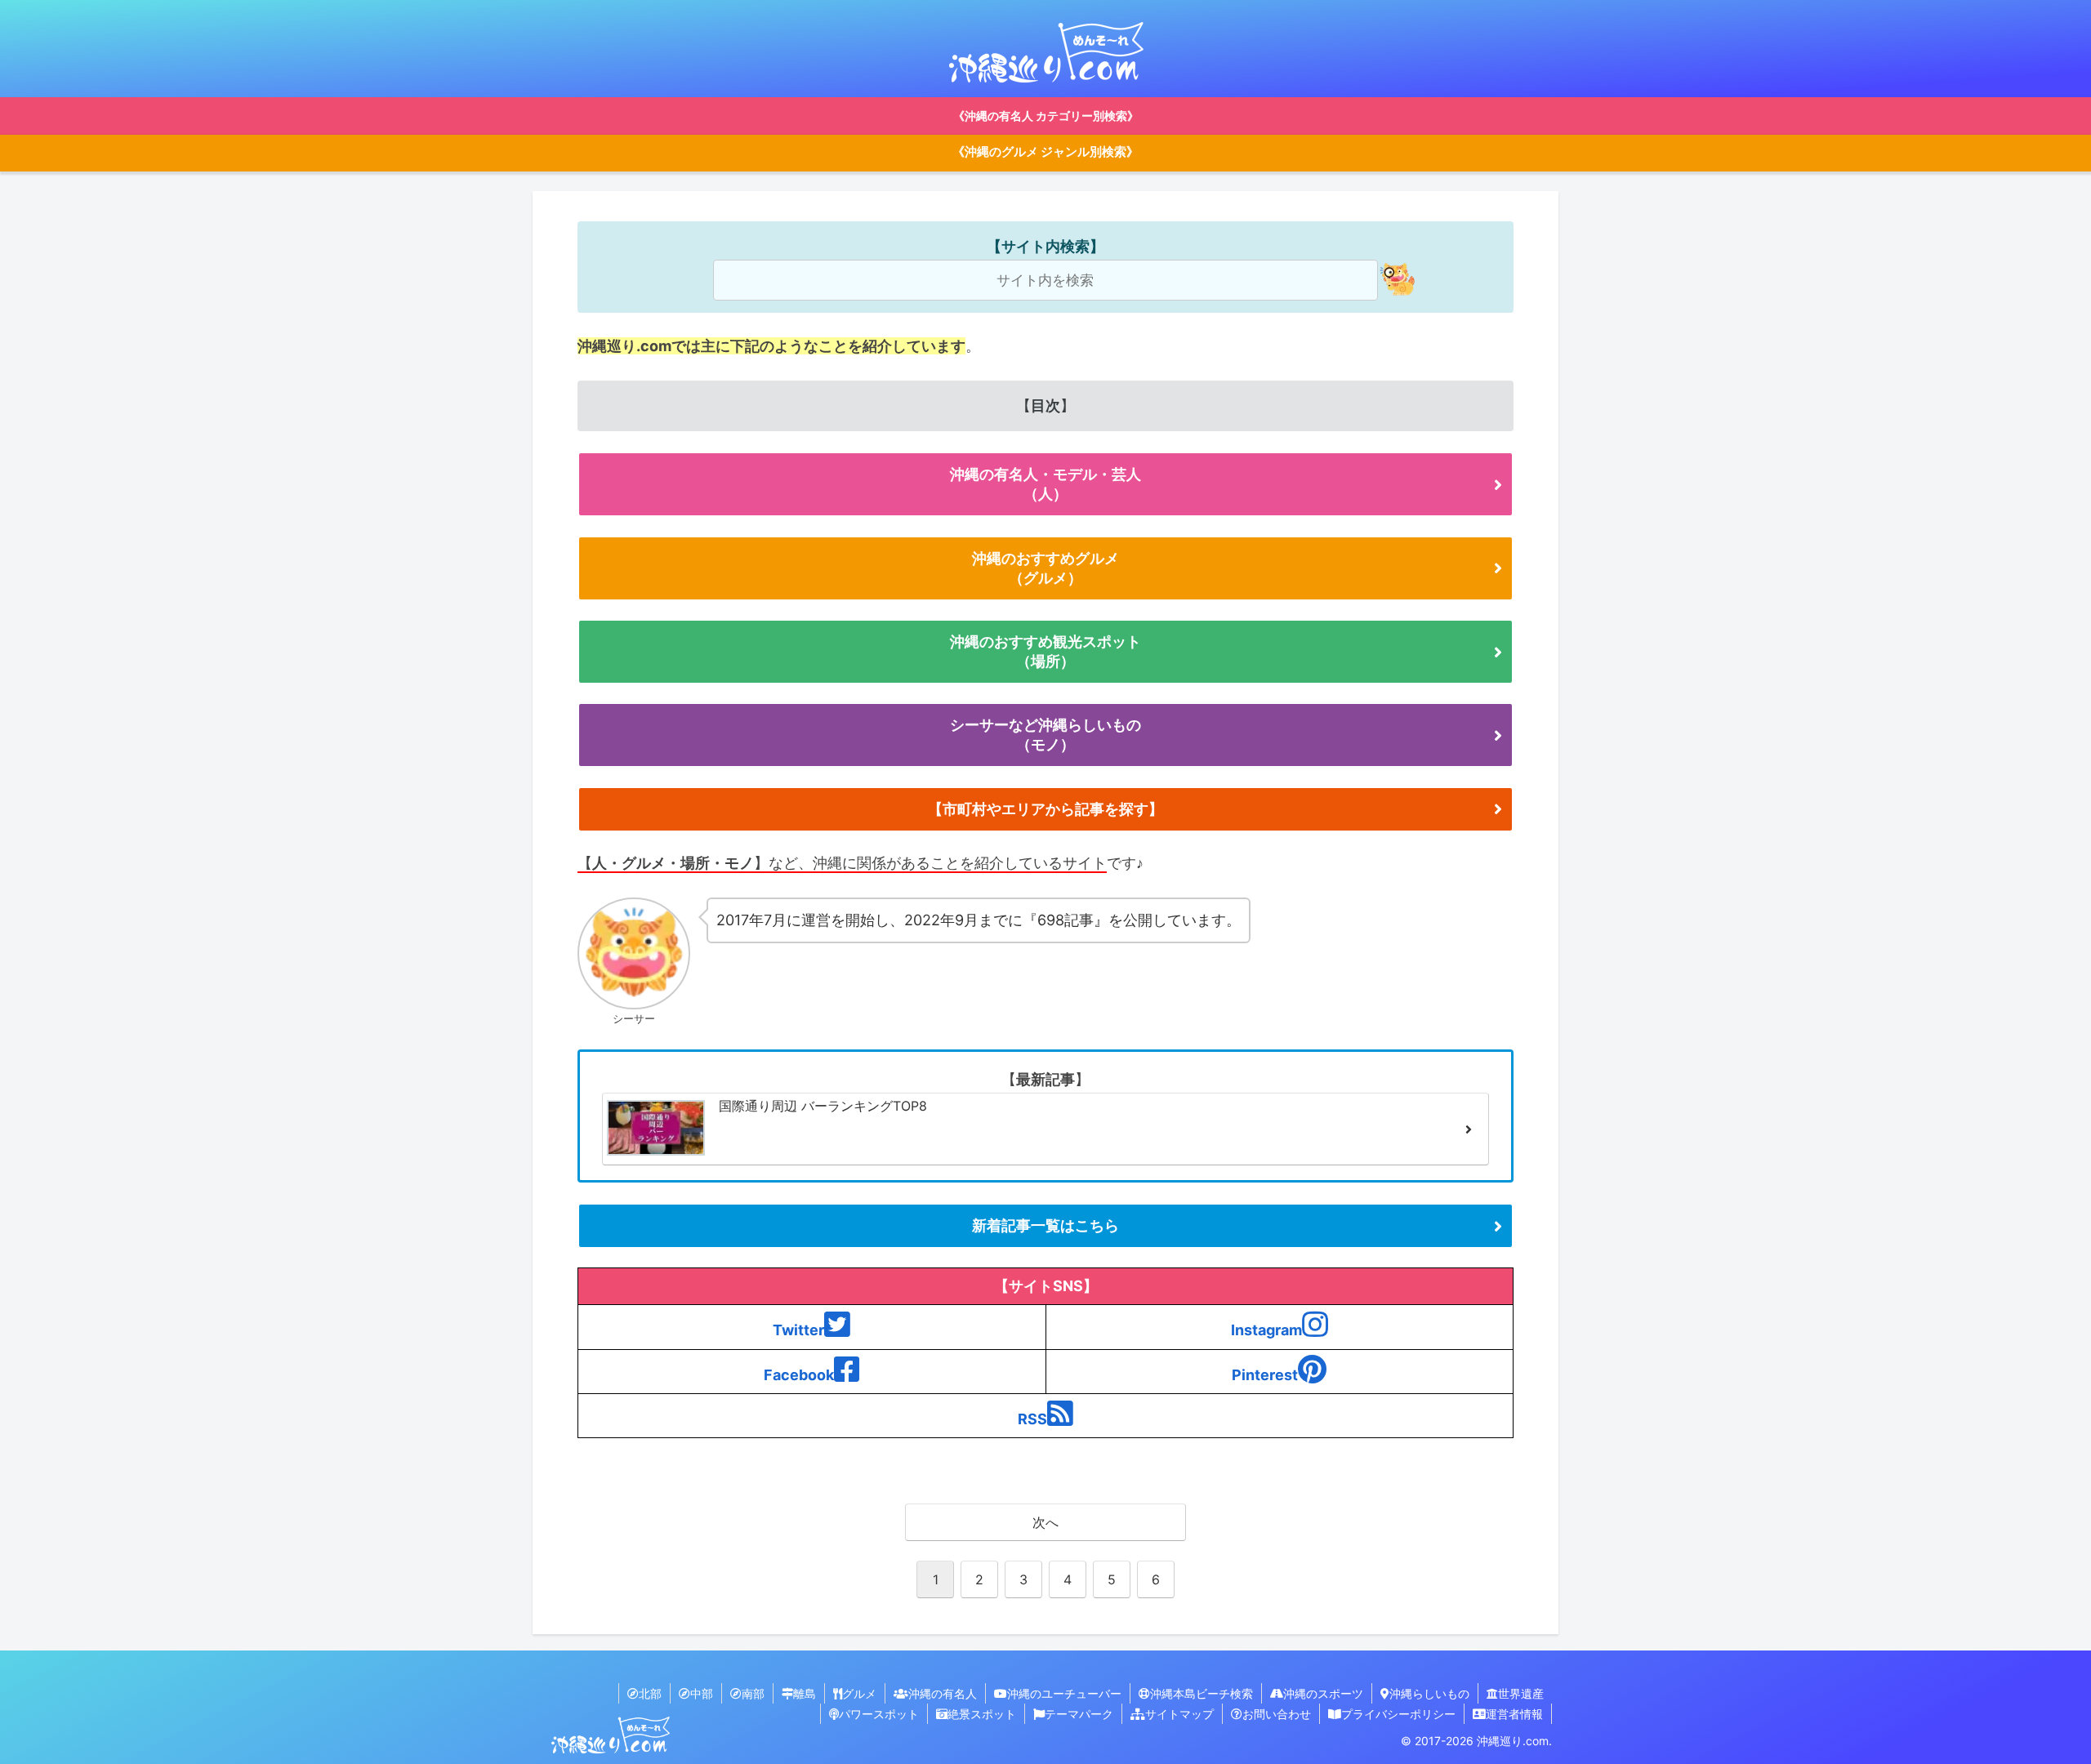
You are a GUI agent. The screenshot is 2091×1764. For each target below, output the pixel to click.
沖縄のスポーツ (1323, 1693)
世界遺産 (1521, 1693)
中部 (702, 1693)
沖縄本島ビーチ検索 (1202, 1693)
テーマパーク (1079, 1714)
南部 (753, 1693)
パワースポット (879, 1714)
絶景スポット (982, 1714)
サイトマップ (1179, 1714)
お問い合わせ (1277, 1714)
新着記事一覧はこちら (1045, 1225)
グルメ (859, 1693)
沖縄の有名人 (943, 1693)
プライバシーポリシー (1398, 1714)
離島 (805, 1693)
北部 (650, 1693)
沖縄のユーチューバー (1064, 1693)
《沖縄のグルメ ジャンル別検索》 (1045, 152)
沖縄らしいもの (1429, 1693)
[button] (1396, 279)
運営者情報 (1514, 1714)
